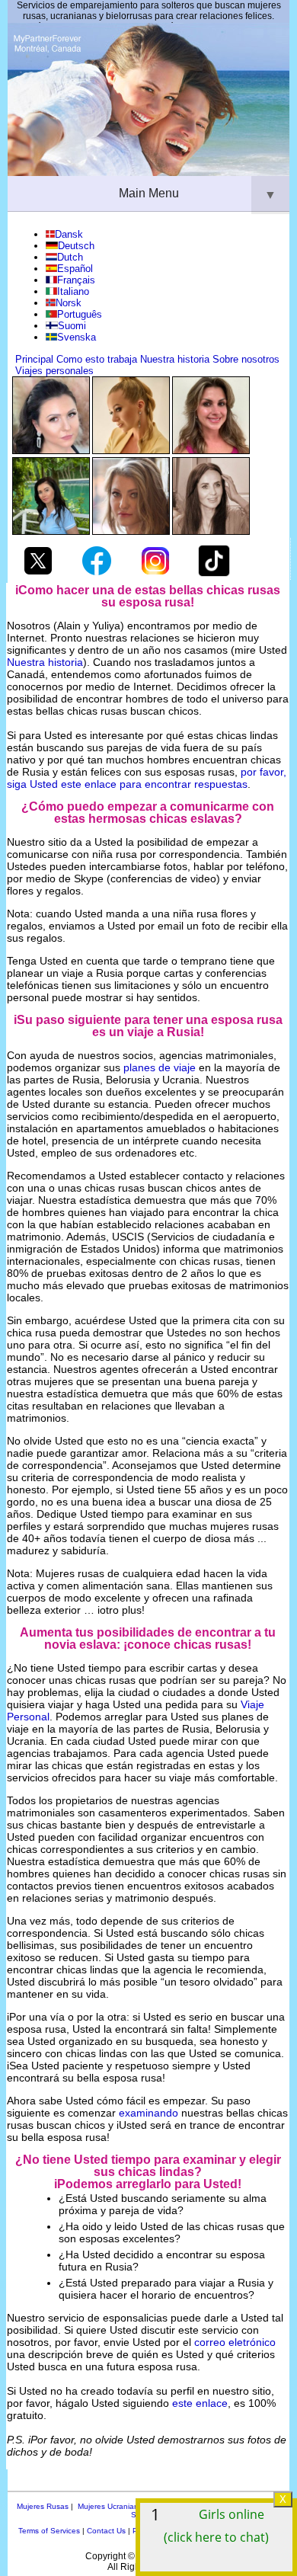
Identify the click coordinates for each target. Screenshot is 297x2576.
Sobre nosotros (246, 359)
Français (76, 280)
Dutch (70, 257)
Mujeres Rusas (43, 2506)
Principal (34, 359)
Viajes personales (54, 371)
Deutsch (76, 246)
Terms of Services (49, 2531)
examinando (148, 2113)
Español (75, 269)
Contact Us (106, 2531)
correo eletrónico (235, 2342)
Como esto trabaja (97, 359)
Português (80, 314)
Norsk (69, 303)
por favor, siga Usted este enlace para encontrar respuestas (147, 778)
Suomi (72, 326)
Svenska (77, 337)
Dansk (69, 234)
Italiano (73, 291)
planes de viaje (160, 1067)
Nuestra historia (175, 359)
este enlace (200, 2403)
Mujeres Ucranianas (112, 2506)
